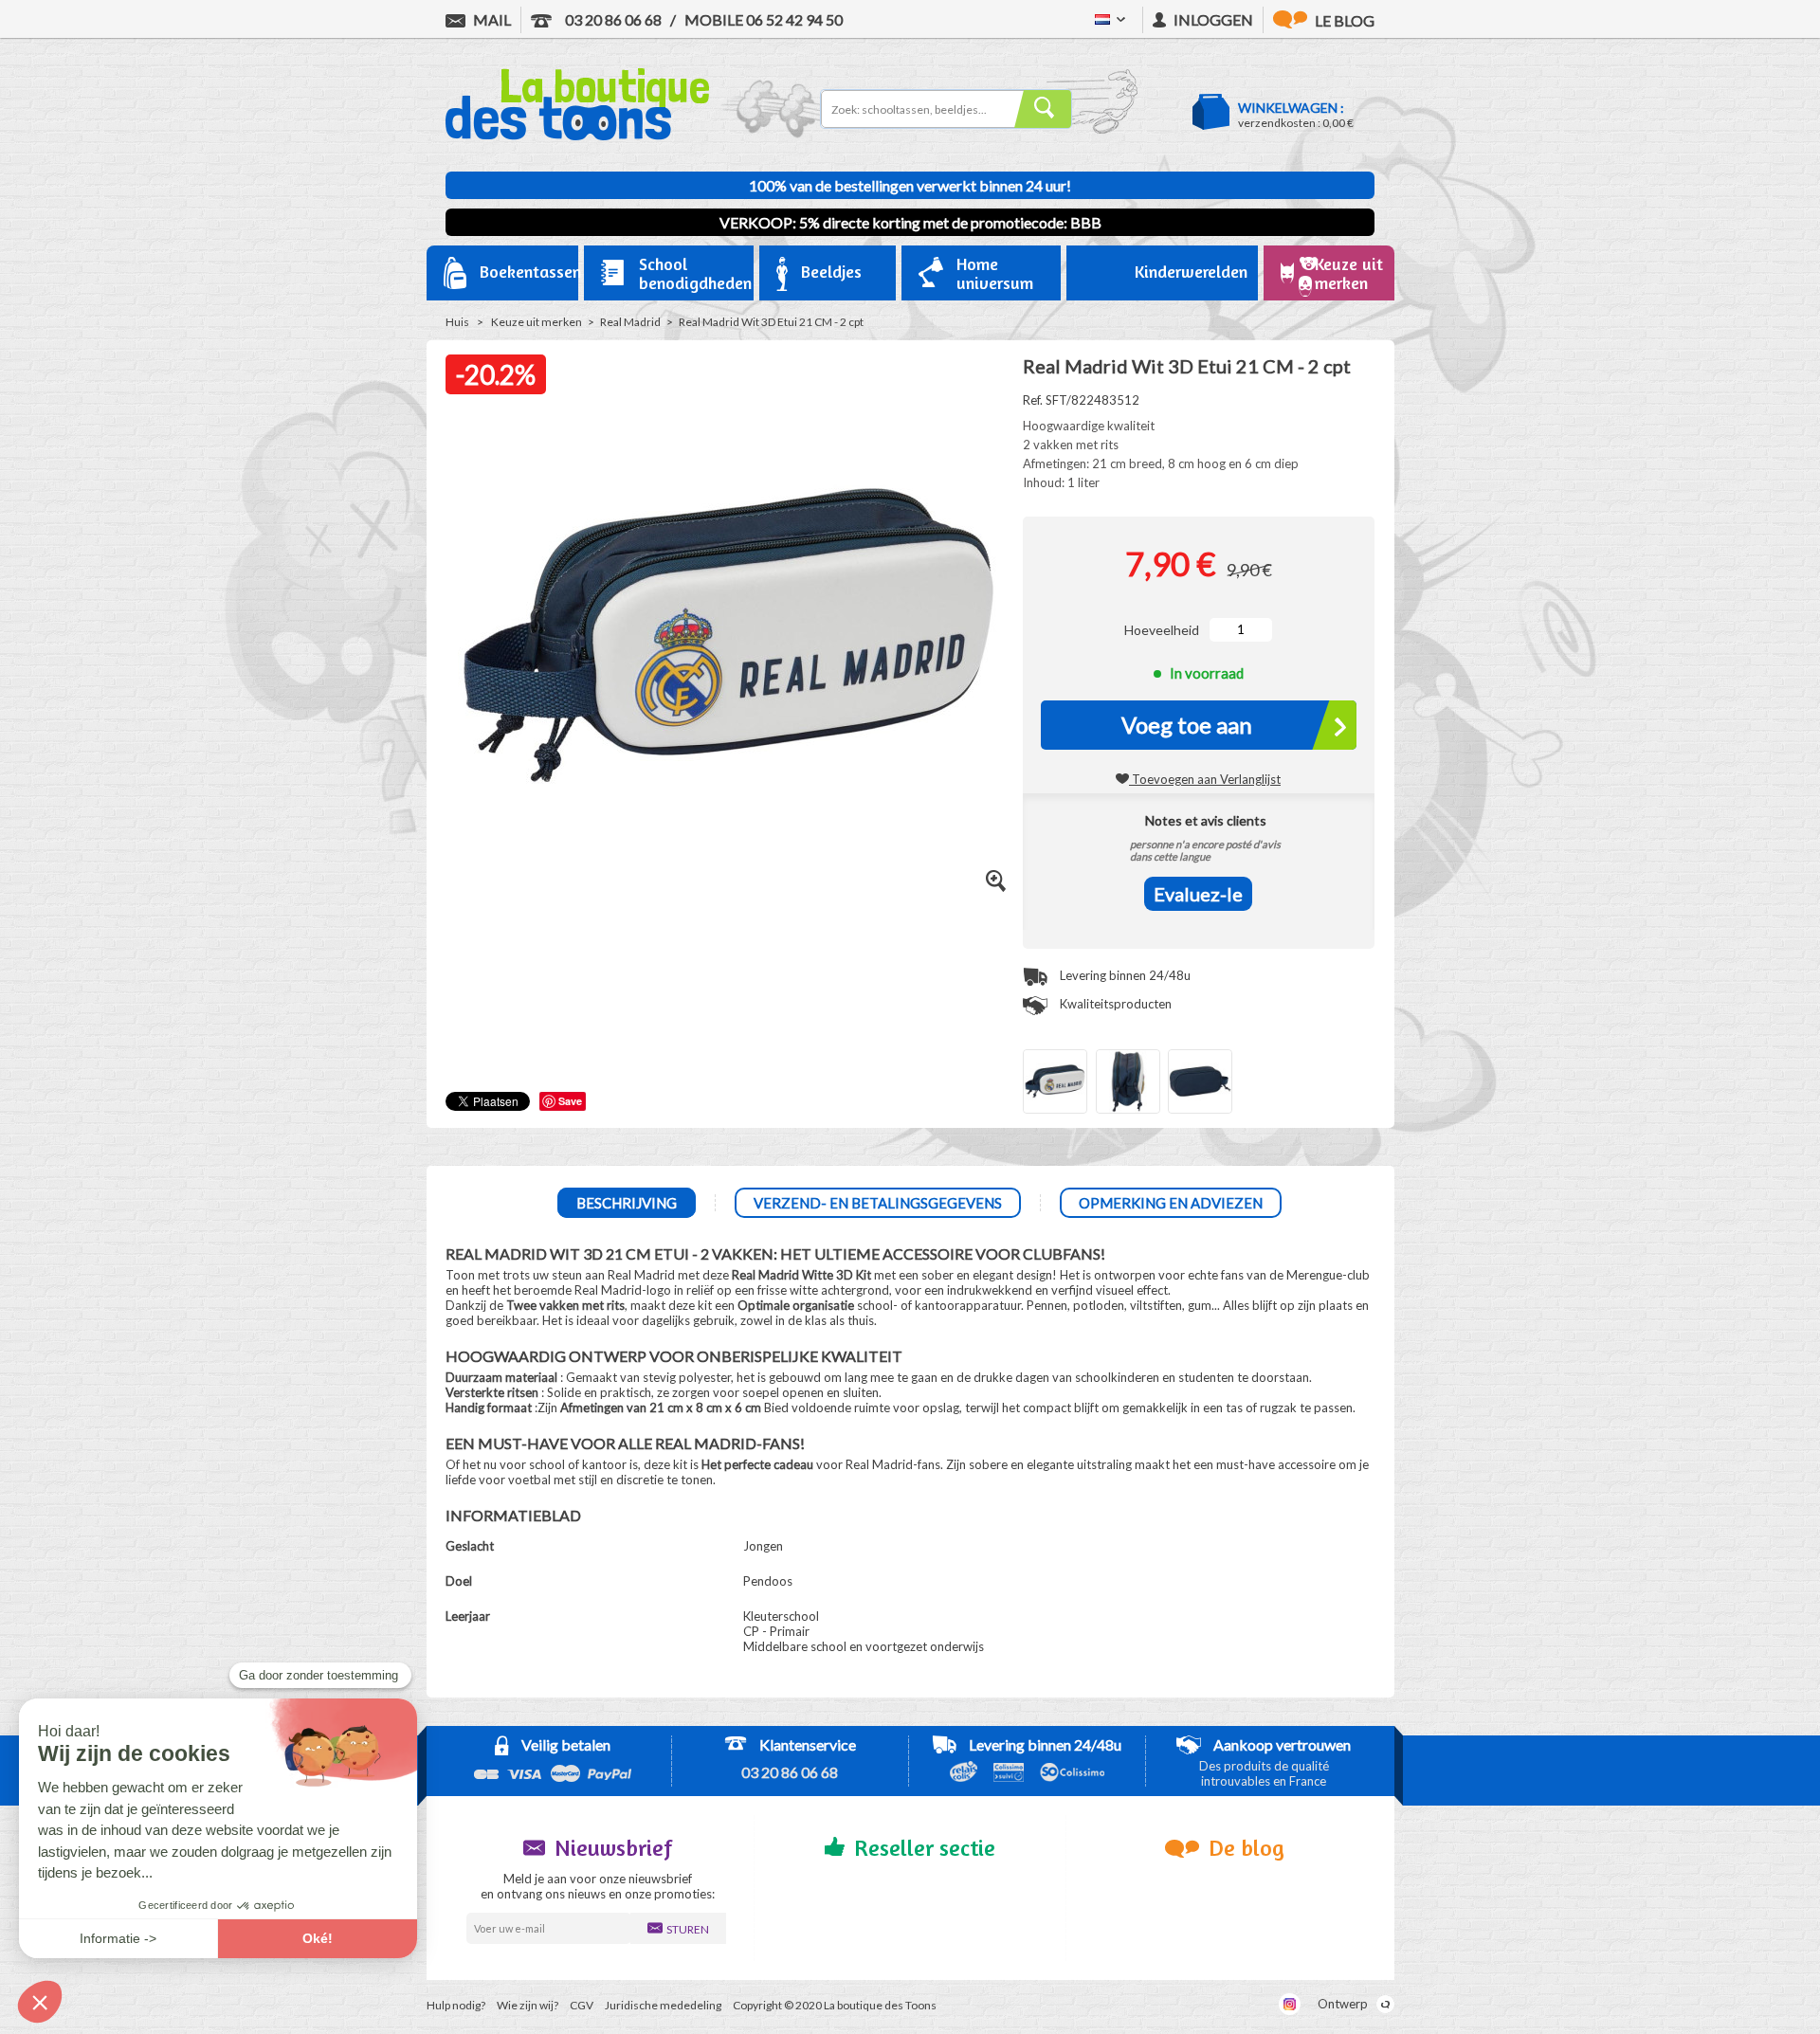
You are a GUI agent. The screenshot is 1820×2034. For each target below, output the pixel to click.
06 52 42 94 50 (764, 19)
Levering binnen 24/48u (1124, 975)
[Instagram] (1290, 2004)
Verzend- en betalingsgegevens (878, 1203)
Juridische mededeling (663, 2005)
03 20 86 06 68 (612, 19)
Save (570, 1101)
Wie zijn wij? (528, 2005)
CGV (582, 2005)
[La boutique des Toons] (577, 136)
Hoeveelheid (1162, 630)
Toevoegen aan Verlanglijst (1205, 779)
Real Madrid (630, 322)
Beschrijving (627, 1203)
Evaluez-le (1198, 894)
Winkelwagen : (1291, 108)
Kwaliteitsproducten (1114, 1004)
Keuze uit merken (537, 322)
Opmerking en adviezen (1171, 1203)
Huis (457, 322)
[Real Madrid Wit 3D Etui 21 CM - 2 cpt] (1055, 1081)
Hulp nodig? (456, 2005)
